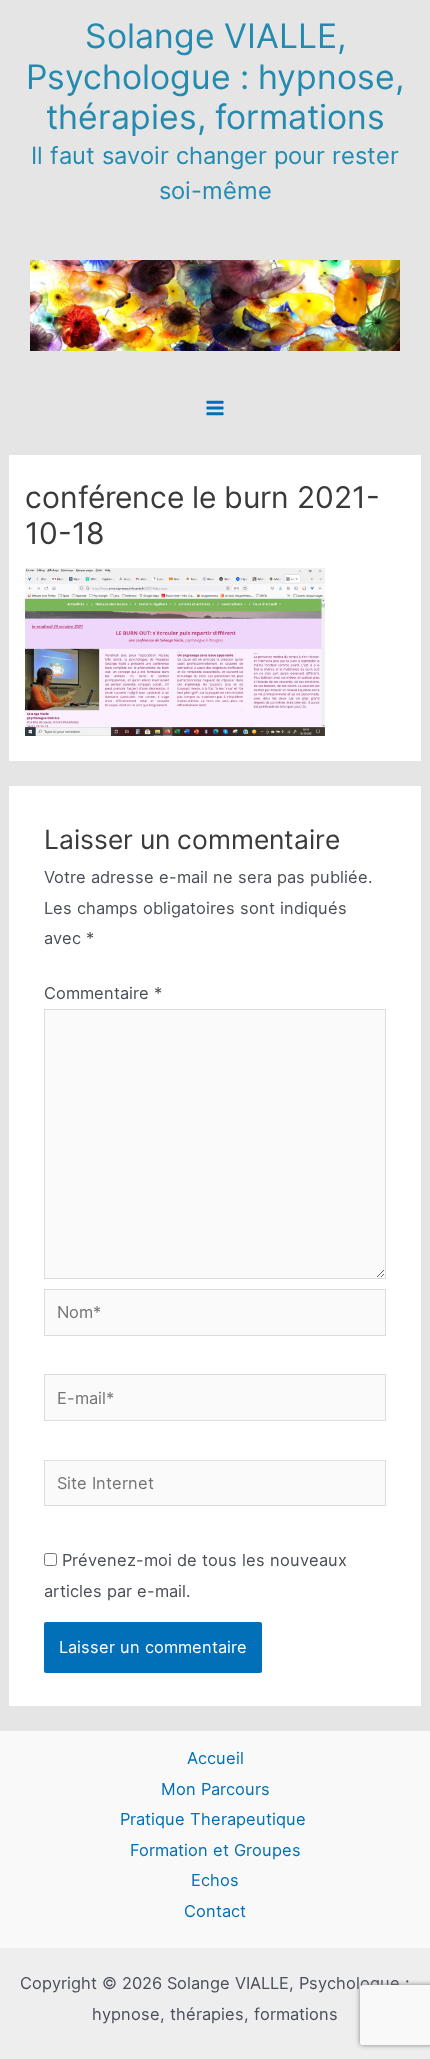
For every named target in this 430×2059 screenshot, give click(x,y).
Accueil (215, 1758)
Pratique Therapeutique (215, 1819)
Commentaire (103, 993)
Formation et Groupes (215, 1850)
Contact (215, 1911)
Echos (215, 1880)
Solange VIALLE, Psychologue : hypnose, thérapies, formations (215, 76)
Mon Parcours (215, 1789)
